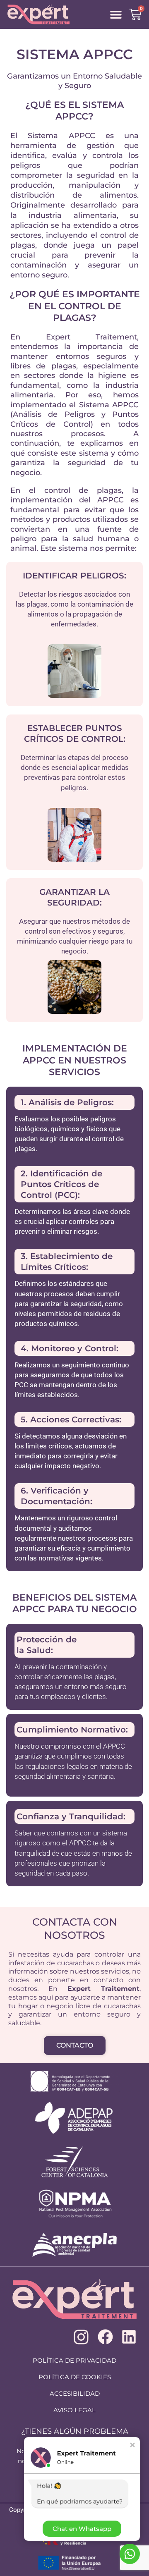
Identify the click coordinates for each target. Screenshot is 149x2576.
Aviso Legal (74, 2410)
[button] (116, 15)
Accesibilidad (75, 2393)
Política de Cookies (75, 2377)
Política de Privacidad (74, 2360)
